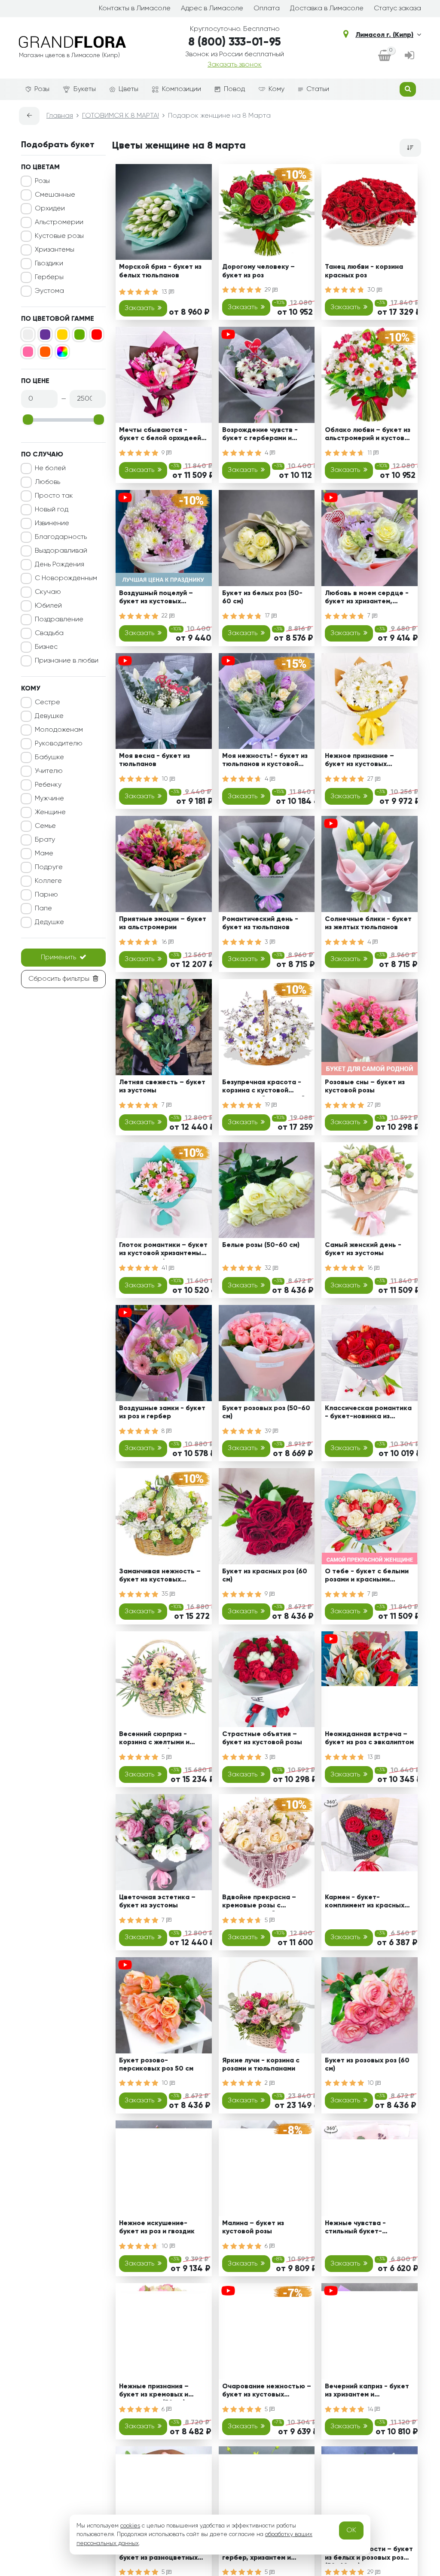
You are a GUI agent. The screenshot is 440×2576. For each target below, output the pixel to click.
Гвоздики (49, 264)
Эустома (49, 291)
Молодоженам (59, 730)
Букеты (85, 89)
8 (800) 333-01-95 (235, 43)
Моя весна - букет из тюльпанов (154, 760)
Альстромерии (59, 222)
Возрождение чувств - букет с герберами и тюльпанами (260, 436)
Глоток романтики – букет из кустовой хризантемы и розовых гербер (163, 1251)
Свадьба (49, 633)
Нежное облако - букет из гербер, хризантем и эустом (266, 2555)
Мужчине (49, 799)
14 (371, 2409)
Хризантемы (55, 250)
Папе (43, 909)
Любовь (47, 482)
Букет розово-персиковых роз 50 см (156, 2065)
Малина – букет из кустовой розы (253, 2228)
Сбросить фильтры (59, 979)
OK (351, 2530)
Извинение (52, 523)
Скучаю (48, 592)
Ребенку (48, 785)
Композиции (182, 89)
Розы (42, 89)
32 (269, 1268)
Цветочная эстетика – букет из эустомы (157, 1902)
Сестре (47, 703)
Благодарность (61, 537)
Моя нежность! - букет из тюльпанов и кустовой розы (265, 762)
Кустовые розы (59, 236)
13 (165, 292)
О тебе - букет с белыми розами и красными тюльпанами (367, 1577)
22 (165, 616)
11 (370, 453)
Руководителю (59, 744)
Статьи (318, 89)
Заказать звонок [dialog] (235, 65)
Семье (45, 826)
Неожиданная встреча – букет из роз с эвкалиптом (369, 1738)
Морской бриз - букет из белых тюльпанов (160, 271)
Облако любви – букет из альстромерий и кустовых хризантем (369, 436)
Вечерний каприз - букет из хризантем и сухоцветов (367, 2392)
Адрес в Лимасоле (212, 9)
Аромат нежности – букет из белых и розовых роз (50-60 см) (369, 2555)
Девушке (49, 716)
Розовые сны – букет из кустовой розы (365, 1087)
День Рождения (60, 565)
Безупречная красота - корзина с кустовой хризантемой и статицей (264, 1088)
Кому (277, 89)
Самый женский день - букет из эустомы (363, 1249)
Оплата (267, 9)
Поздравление (59, 620)
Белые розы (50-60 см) (261, 1245)
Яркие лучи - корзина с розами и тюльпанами (261, 2065)
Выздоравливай (61, 551)
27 (371, 779)
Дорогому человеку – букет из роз (258, 271)
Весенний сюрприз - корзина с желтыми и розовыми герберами (155, 1740)
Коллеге (48, 881)
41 (165, 1268)
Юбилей (48, 606)
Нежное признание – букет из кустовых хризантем (359, 762)
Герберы (49, 277)
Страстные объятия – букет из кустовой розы (262, 1738)
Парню (46, 895)
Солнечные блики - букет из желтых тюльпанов (368, 923)
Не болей (50, 468)
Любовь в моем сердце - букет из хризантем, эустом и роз (367, 599)
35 (166, 1594)
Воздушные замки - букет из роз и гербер (162, 1413)
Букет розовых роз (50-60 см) (266, 1413)
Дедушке (49, 922)
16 (165, 942)
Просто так (54, 496)
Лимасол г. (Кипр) (384, 35)
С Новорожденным (66, 578)
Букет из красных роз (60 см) (265, 1576)
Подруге (49, 867)
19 (268, 1105)
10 (166, 779)
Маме (44, 854)
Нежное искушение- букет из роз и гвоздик (157, 2228)
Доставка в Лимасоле (327, 9)
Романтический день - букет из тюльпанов (260, 923)
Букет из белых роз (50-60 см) (262, 598)
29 (269, 290)
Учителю (49, 771)
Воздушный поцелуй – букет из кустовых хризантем (156, 599)
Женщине (50, 812)
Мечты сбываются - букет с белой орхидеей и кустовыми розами (163, 436)
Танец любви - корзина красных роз (364, 271)
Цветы (128, 89)
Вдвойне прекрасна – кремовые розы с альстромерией (259, 1903)
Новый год (52, 510)
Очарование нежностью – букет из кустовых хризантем (267, 2392)
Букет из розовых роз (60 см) (367, 2065)
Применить (58, 958)
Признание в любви (67, 661)
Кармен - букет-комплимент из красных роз (365, 1903)
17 (268, 616)
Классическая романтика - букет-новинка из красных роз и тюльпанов (368, 1414)
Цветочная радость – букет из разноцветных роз (158, 2555)
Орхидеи (50, 209)
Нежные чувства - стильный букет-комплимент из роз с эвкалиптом (359, 2229)
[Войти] (409, 56)
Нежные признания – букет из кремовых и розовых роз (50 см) (154, 2392)
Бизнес (46, 647)
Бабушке (49, 757)
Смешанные (55, 195)
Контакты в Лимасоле (135, 9)
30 (372, 290)
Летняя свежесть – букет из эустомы (162, 1087)
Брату (45, 840)
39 (269, 1431)
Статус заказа (397, 9)
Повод (234, 89)
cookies (130, 2526)
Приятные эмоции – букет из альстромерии (163, 923)
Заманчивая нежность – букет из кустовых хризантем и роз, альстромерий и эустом (160, 1577)
